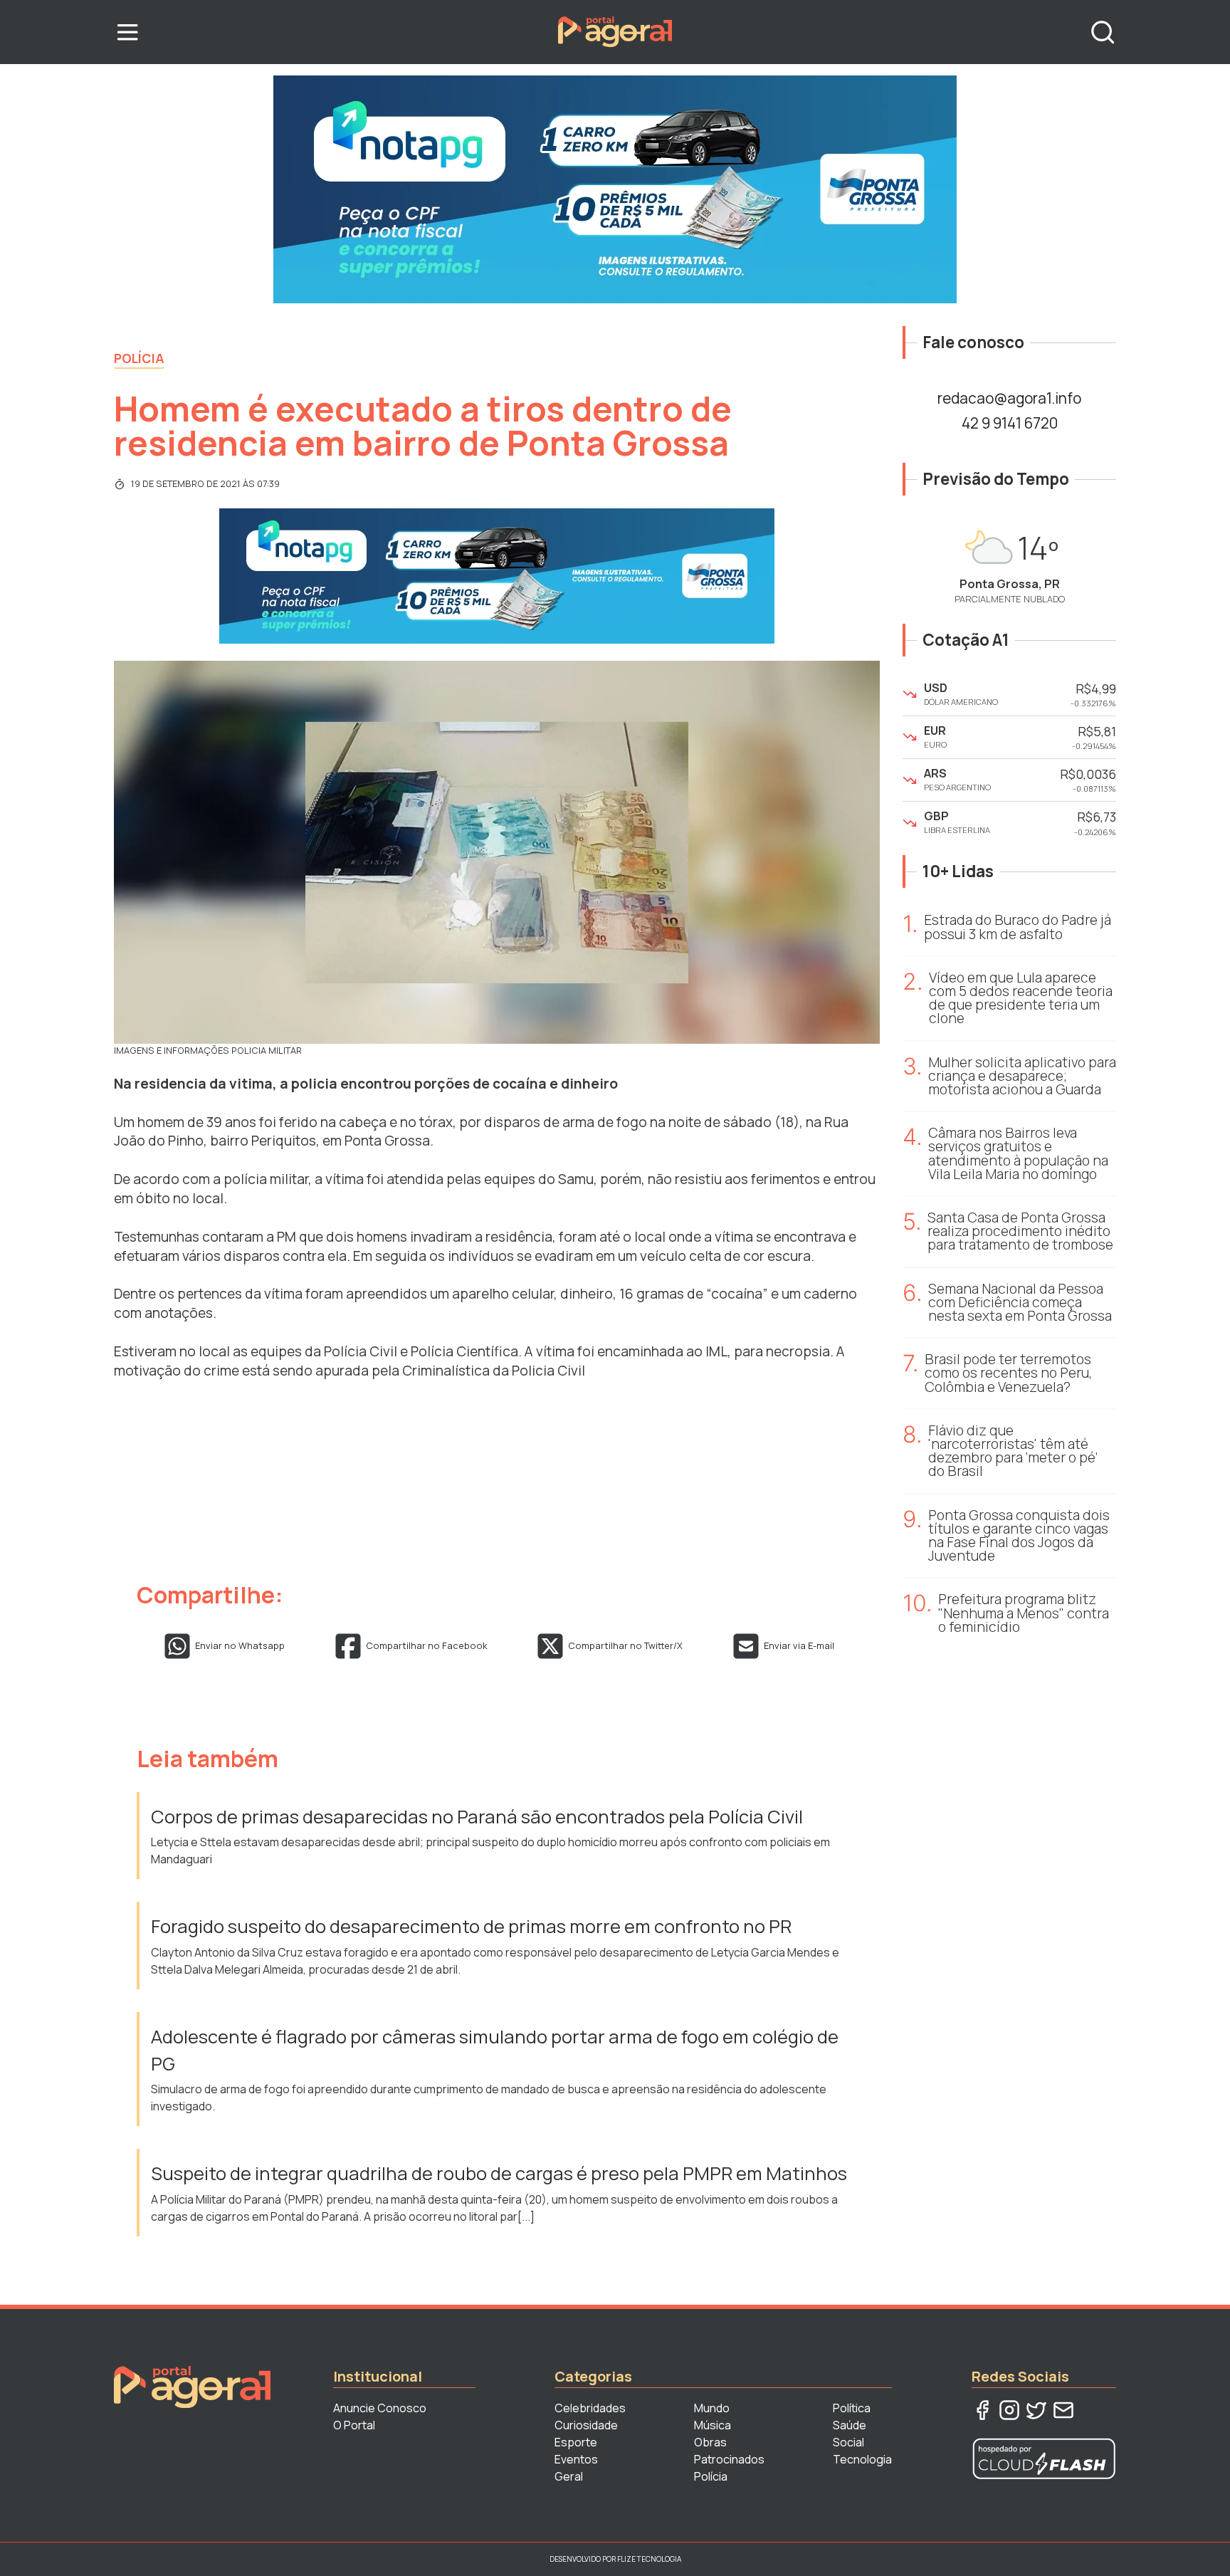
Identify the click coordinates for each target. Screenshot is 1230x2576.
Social (848, 2442)
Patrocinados (729, 2459)
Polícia (139, 358)
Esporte (576, 2442)
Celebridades (590, 2408)
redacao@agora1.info (1009, 398)
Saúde (850, 2425)
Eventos (576, 2459)
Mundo (712, 2408)
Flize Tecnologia (649, 2559)
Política (852, 2408)
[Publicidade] (615, 189)
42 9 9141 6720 (1010, 423)
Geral (569, 2476)
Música (713, 2425)
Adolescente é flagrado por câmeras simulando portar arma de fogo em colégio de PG (495, 2050)
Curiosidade (586, 2425)
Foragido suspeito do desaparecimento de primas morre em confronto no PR (471, 1926)
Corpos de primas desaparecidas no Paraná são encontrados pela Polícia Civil (477, 1817)
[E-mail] (1063, 2410)
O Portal (354, 2425)
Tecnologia (862, 2459)
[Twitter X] (1036, 2410)
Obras (710, 2442)
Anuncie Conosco (380, 2408)
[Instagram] (1009, 2410)
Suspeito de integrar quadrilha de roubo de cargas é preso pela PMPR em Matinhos (501, 2173)
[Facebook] (982, 2410)
